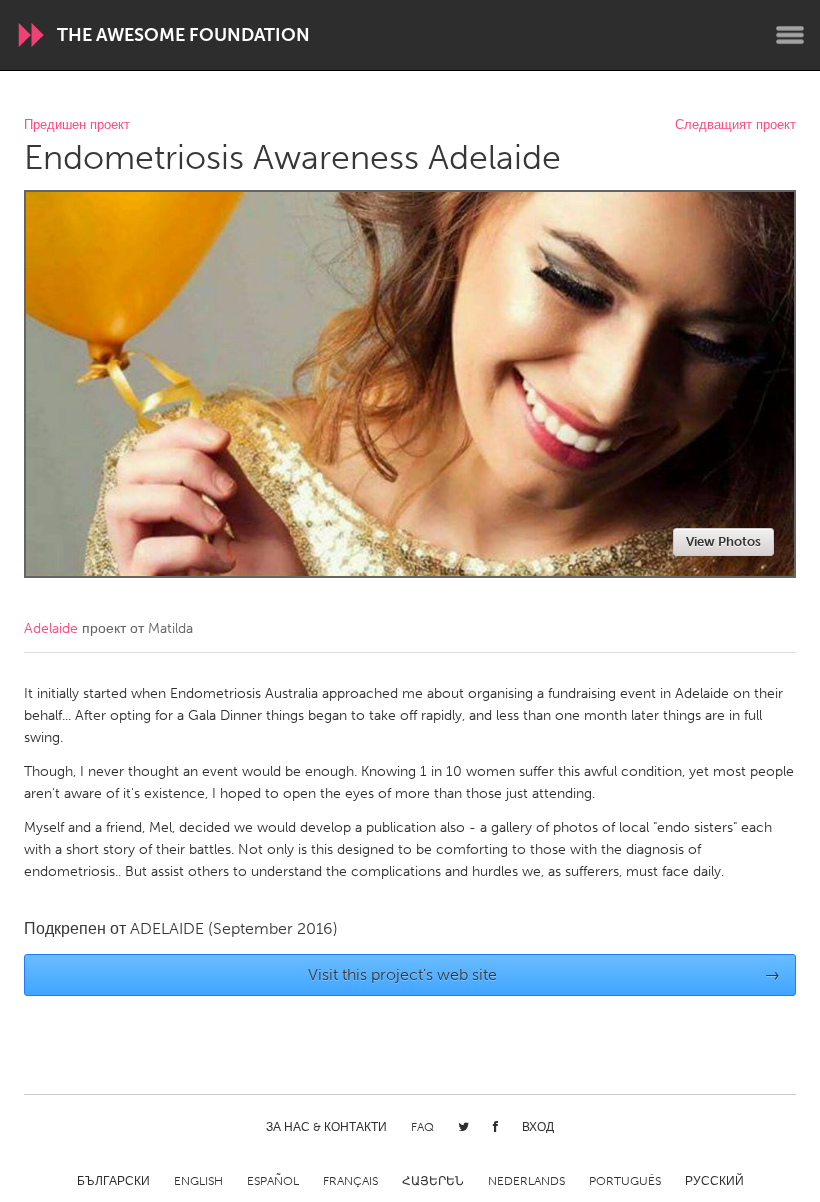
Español (273, 1181)
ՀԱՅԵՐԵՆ (433, 1181)
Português (625, 1181)
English (198, 1181)
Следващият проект (735, 125)
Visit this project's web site (544, 974)
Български (113, 1181)
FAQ (422, 1127)
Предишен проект (77, 125)
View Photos (723, 541)
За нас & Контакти (326, 1127)
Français (350, 1181)
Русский (714, 1181)
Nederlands (526, 1181)
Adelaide (51, 628)
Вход (538, 1127)
